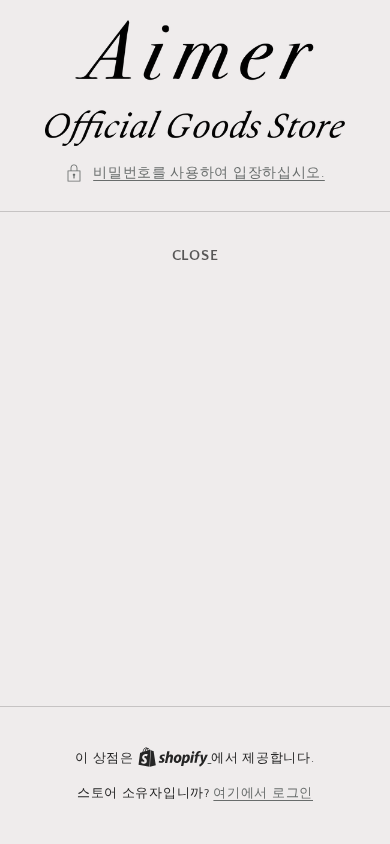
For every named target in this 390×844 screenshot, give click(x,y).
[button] (195, 173)
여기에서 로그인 (263, 793)
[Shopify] (175, 758)
